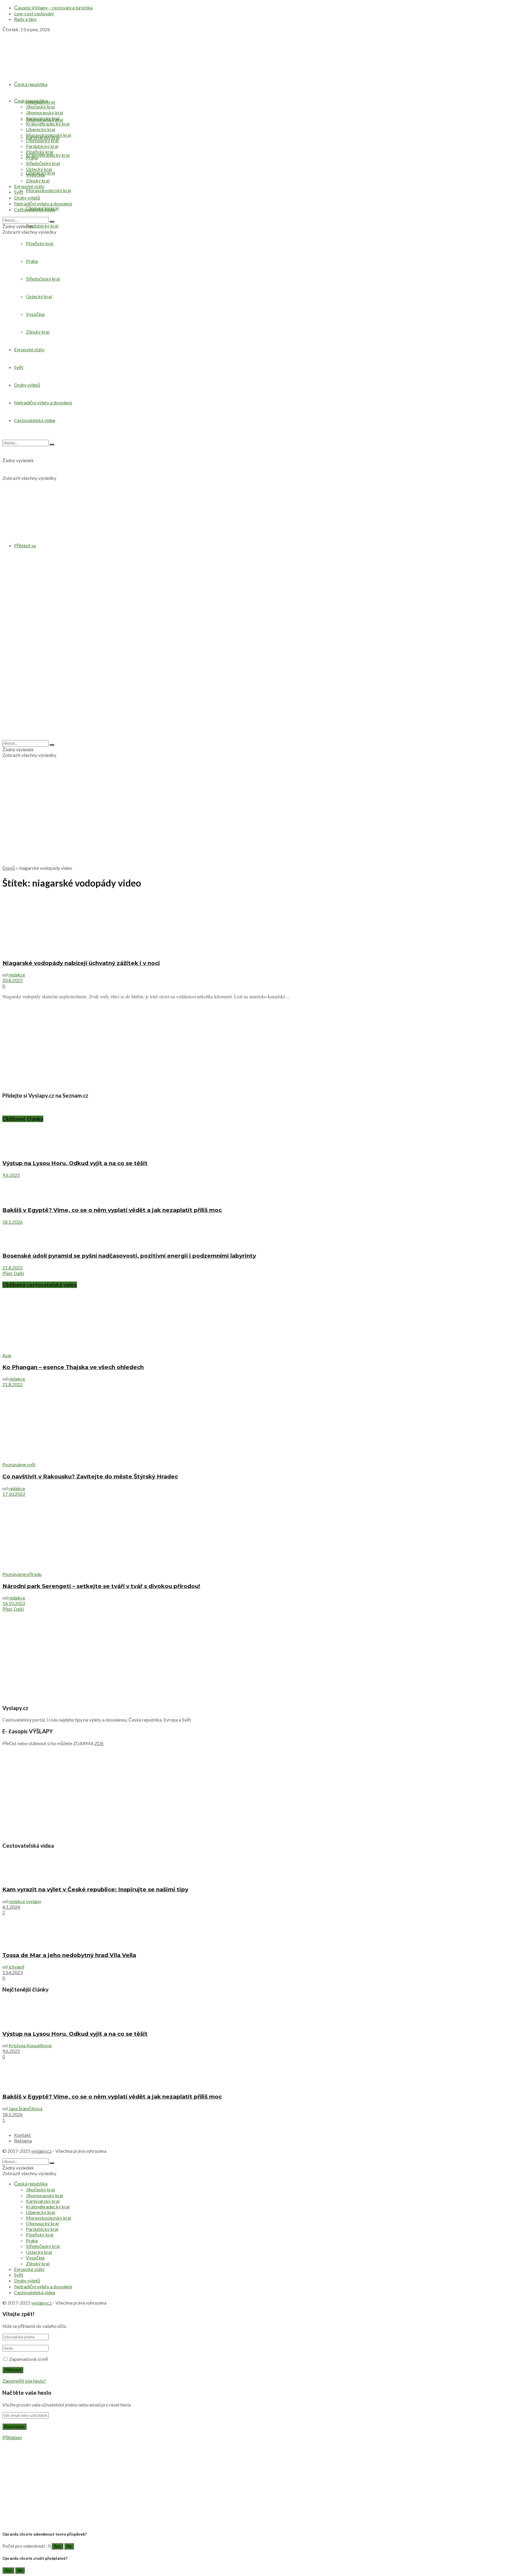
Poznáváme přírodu (22, 1574)
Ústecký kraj (39, 169)
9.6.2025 (11, 1175)
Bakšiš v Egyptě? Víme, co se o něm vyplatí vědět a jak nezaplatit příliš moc (112, 1210)
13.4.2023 (13, 1972)
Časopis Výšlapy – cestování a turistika (53, 8)
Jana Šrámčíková (25, 2108)
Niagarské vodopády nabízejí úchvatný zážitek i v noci (81, 963)
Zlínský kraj (38, 181)
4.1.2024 (11, 1907)
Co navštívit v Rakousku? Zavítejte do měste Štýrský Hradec (90, 1476)
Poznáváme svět (19, 1464)
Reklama (23, 2141)
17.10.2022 (14, 1494)
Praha (32, 158)
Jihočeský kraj (40, 107)
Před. (8, 1273)
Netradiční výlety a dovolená (43, 204)
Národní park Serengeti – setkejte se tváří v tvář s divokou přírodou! (101, 1586)
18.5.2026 (13, 1222)
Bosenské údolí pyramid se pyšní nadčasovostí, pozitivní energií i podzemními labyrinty (129, 1256)
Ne (69, 2546)
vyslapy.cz (42, 2151)
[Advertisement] (254, 819)
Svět (19, 192)
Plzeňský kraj (40, 152)
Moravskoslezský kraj (48, 190)
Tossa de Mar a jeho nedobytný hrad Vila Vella (69, 1955)
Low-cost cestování (34, 13)
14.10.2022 (14, 1603)
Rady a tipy (25, 19)
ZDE (99, 1743)
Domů (9, 868)
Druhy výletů (27, 198)
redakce (17, 975)
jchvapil (16, 1967)
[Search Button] (52, 222)
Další (19, 1273)
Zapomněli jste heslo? (24, 2381)
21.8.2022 (13, 1268)
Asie (7, 1355)
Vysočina (35, 175)
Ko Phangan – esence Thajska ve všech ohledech (73, 1367)
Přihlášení (12, 2437)
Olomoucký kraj (42, 140)
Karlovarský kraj (43, 118)
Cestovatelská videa (35, 209)
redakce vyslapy (25, 1901)
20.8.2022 (13, 980)
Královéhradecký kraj (48, 155)
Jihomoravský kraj (44, 112)
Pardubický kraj (42, 226)
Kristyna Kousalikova (30, 2045)
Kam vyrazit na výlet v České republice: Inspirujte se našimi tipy (95, 1889)
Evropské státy (29, 186)
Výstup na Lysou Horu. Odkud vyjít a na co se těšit (75, 1163)
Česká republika (31, 84)
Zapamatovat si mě (29, 2359)
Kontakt (23, 2135)
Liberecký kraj (41, 129)
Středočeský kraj (43, 163)
